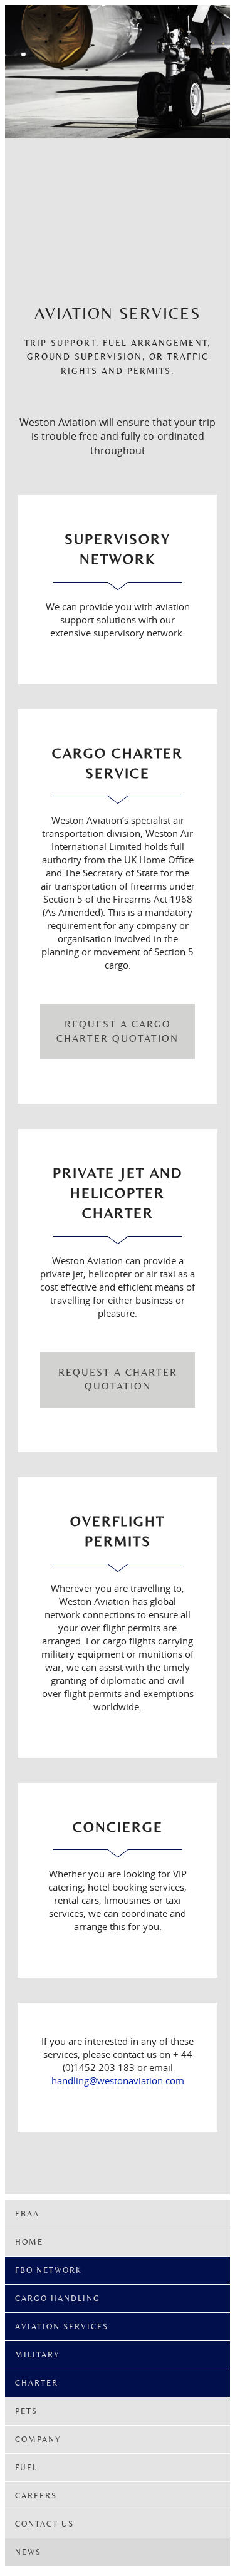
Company (38, 2439)
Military (37, 2355)
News (28, 2552)
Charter (37, 2383)
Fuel (26, 2467)
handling (70, 2080)
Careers (36, 2495)
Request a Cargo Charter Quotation (118, 1031)
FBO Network (49, 2270)
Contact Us (44, 2524)
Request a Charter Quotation (118, 1379)
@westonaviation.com (137, 2080)
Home (29, 2242)
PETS (26, 2411)
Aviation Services (62, 2326)
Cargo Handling (58, 2298)
